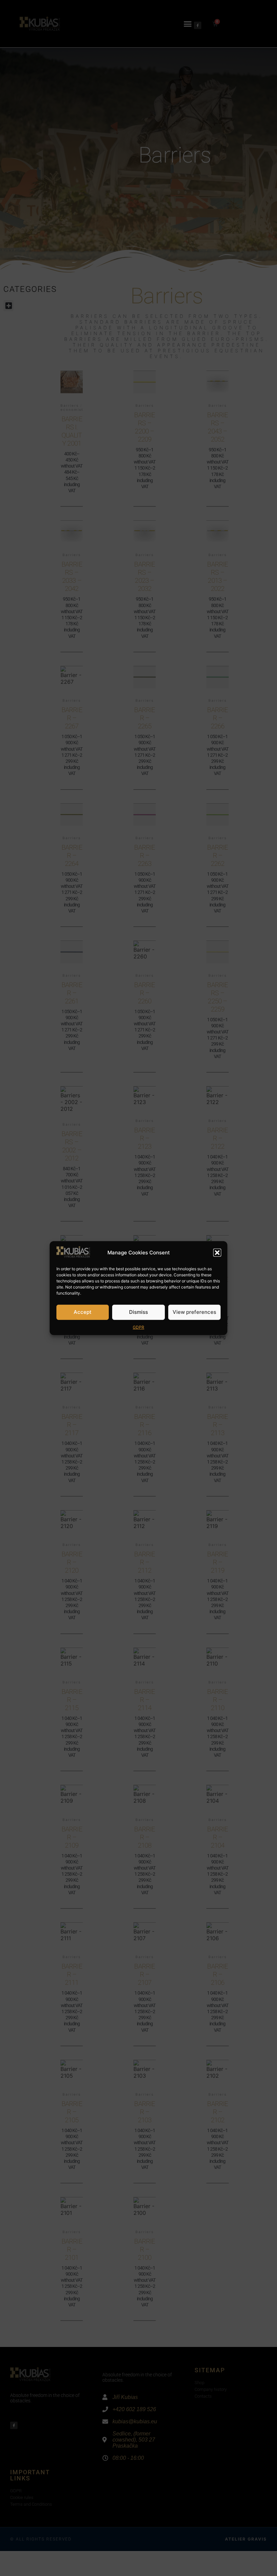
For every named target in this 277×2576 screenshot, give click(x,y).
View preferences (194, 1312)
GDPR (138, 1327)
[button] (217, 1253)
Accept (83, 1312)
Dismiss (138, 1312)
